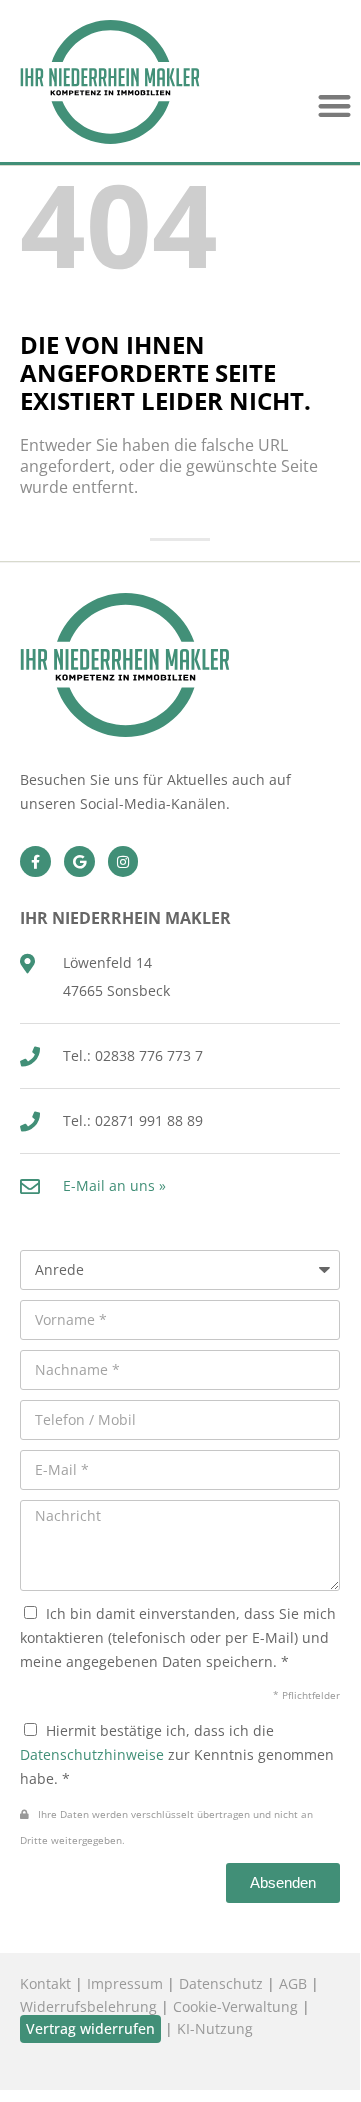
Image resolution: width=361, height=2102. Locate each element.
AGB (293, 1983)
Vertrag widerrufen (90, 2028)
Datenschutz (221, 1983)
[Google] (79, 861)
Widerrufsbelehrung (88, 2006)
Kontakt (45, 1983)
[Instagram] (123, 861)
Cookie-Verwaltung (235, 2006)
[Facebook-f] (35, 861)
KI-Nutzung (215, 2028)
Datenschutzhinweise (92, 1754)
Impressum (125, 1983)
